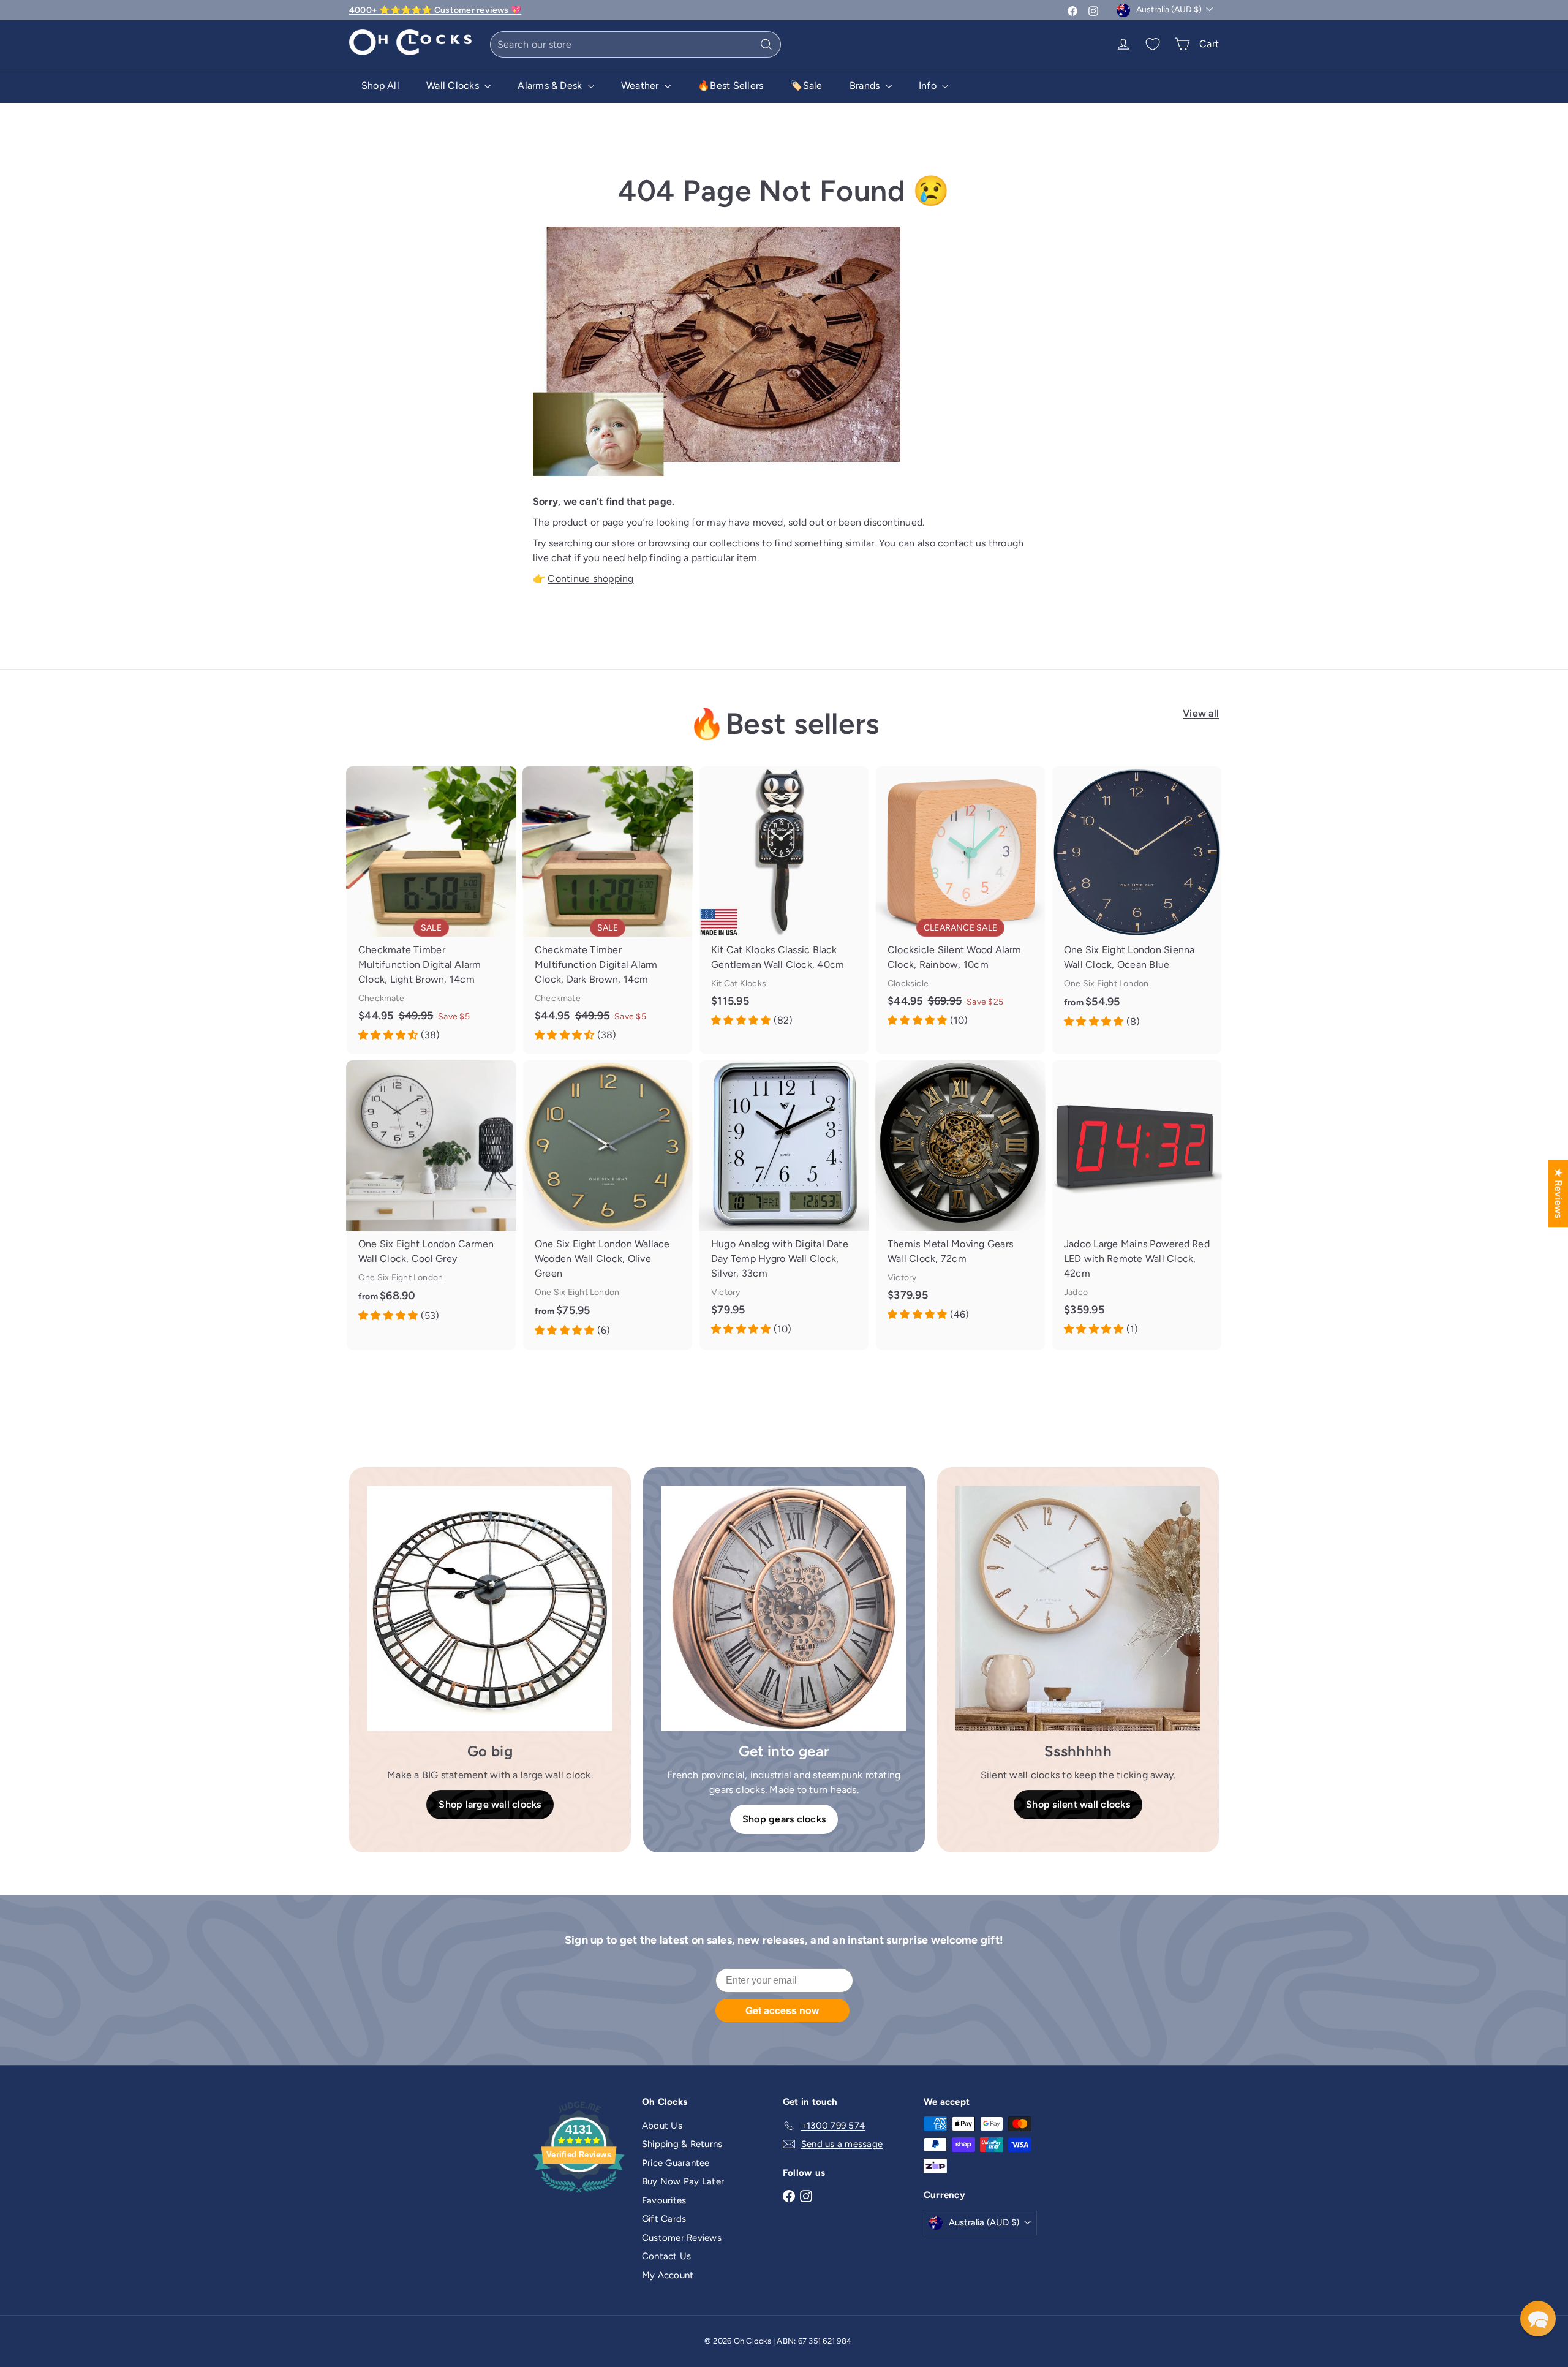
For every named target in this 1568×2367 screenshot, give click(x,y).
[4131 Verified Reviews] (579, 2195)
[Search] (766, 44)
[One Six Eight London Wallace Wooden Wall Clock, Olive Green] (608, 1205)
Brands (866, 85)
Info (929, 85)
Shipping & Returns (682, 2144)
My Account (668, 2275)
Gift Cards (664, 2219)
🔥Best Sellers (730, 85)
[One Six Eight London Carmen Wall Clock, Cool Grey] (431, 1198)
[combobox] (635, 44)
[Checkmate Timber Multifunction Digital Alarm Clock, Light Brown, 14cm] (431, 910)
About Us (662, 2126)
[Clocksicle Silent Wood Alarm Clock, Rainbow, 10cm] (960, 903)
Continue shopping (590, 579)
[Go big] (490, 1608)
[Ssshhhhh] (1078, 1608)
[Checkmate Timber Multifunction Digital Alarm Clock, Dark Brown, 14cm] (608, 910)
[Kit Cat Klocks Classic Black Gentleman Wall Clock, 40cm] (784, 903)
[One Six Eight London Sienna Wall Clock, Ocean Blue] (1137, 904)
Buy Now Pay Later (683, 2181)
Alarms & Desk (551, 85)
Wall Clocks (454, 85)
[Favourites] (1153, 44)
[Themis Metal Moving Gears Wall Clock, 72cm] (960, 1197)
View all (1201, 713)
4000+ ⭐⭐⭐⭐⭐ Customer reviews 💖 (435, 10)
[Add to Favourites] (511, 776)
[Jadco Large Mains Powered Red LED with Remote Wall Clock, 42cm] (1137, 1204)
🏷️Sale (806, 85)
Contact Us (666, 2256)
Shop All (380, 85)
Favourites (664, 2200)
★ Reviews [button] (1559, 1194)
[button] (1538, 2319)
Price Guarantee (676, 2163)
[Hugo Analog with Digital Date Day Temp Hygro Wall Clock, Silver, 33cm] (784, 1204)
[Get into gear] (784, 1608)
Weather (641, 85)
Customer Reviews (682, 2238)
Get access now (782, 2010)
